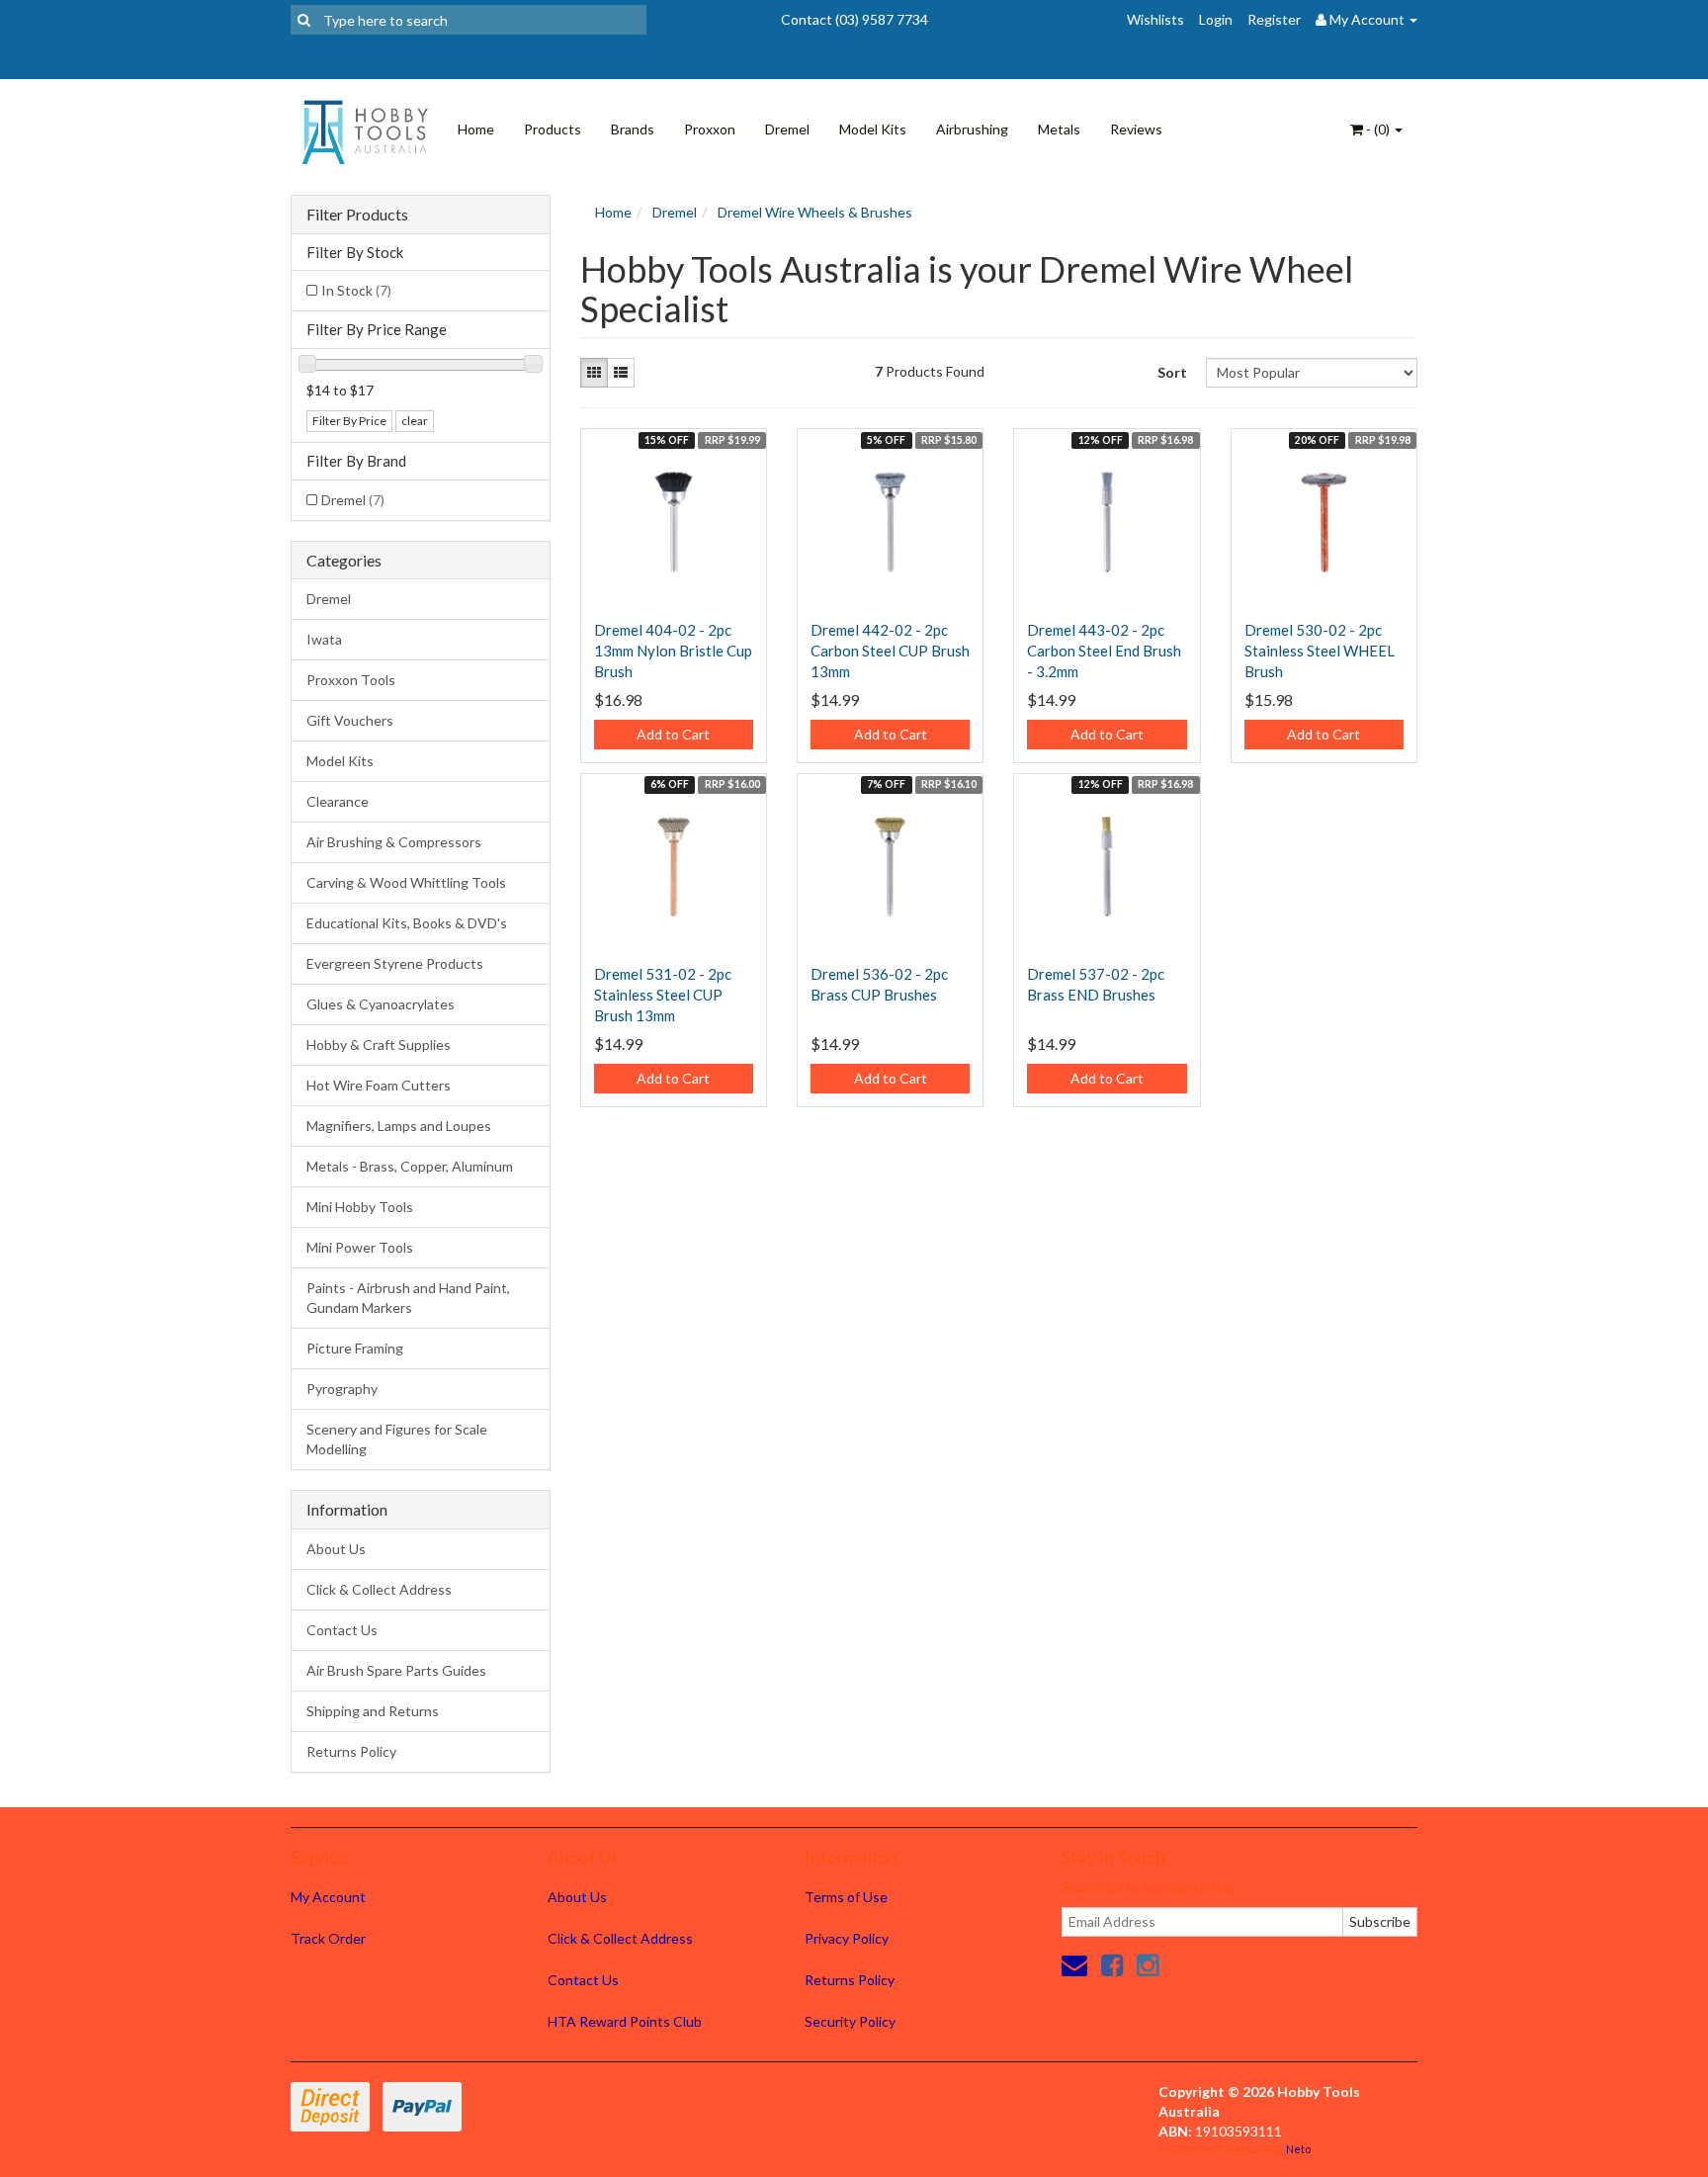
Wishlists (1155, 19)
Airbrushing (972, 129)
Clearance (338, 801)
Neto (1298, 2149)
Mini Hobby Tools (360, 1207)
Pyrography (342, 1389)
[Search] (304, 20)
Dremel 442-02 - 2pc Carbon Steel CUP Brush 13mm (890, 651)
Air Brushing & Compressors (394, 842)
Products (553, 129)
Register (1274, 19)
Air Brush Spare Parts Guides (396, 1670)
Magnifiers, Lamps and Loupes (399, 1126)
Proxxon (710, 129)
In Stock (356, 290)
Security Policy (850, 2021)
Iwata (324, 639)
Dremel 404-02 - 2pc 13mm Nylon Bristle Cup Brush (673, 651)
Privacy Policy (847, 1938)
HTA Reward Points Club (625, 2021)
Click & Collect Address (379, 1589)
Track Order (328, 1938)
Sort (1172, 372)
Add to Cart (673, 734)
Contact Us (342, 1630)
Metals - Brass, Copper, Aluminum (410, 1166)
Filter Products (357, 215)
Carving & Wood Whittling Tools (406, 882)
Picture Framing (355, 1348)
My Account (328, 1897)
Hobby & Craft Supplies (379, 1045)
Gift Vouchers (350, 720)
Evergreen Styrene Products (395, 963)
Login (1216, 19)
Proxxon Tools (351, 680)
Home (476, 129)
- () (1378, 129)
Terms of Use (846, 1897)
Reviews (1136, 129)
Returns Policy (351, 1751)
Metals (1059, 129)
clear (415, 421)
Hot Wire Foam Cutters (379, 1085)
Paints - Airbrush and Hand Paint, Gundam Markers (408, 1298)
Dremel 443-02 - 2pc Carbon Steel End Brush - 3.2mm (1104, 651)
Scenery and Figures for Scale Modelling (397, 1439)
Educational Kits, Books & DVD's (407, 923)
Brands (633, 129)
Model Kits (873, 129)
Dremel (787, 129)
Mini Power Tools (360, 1247)
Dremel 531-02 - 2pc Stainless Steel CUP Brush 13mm (663, 995)
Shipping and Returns (373, 1711)
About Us (336, 1549)
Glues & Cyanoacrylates (381, 1004)
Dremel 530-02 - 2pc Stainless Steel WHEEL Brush (1320, 651)
